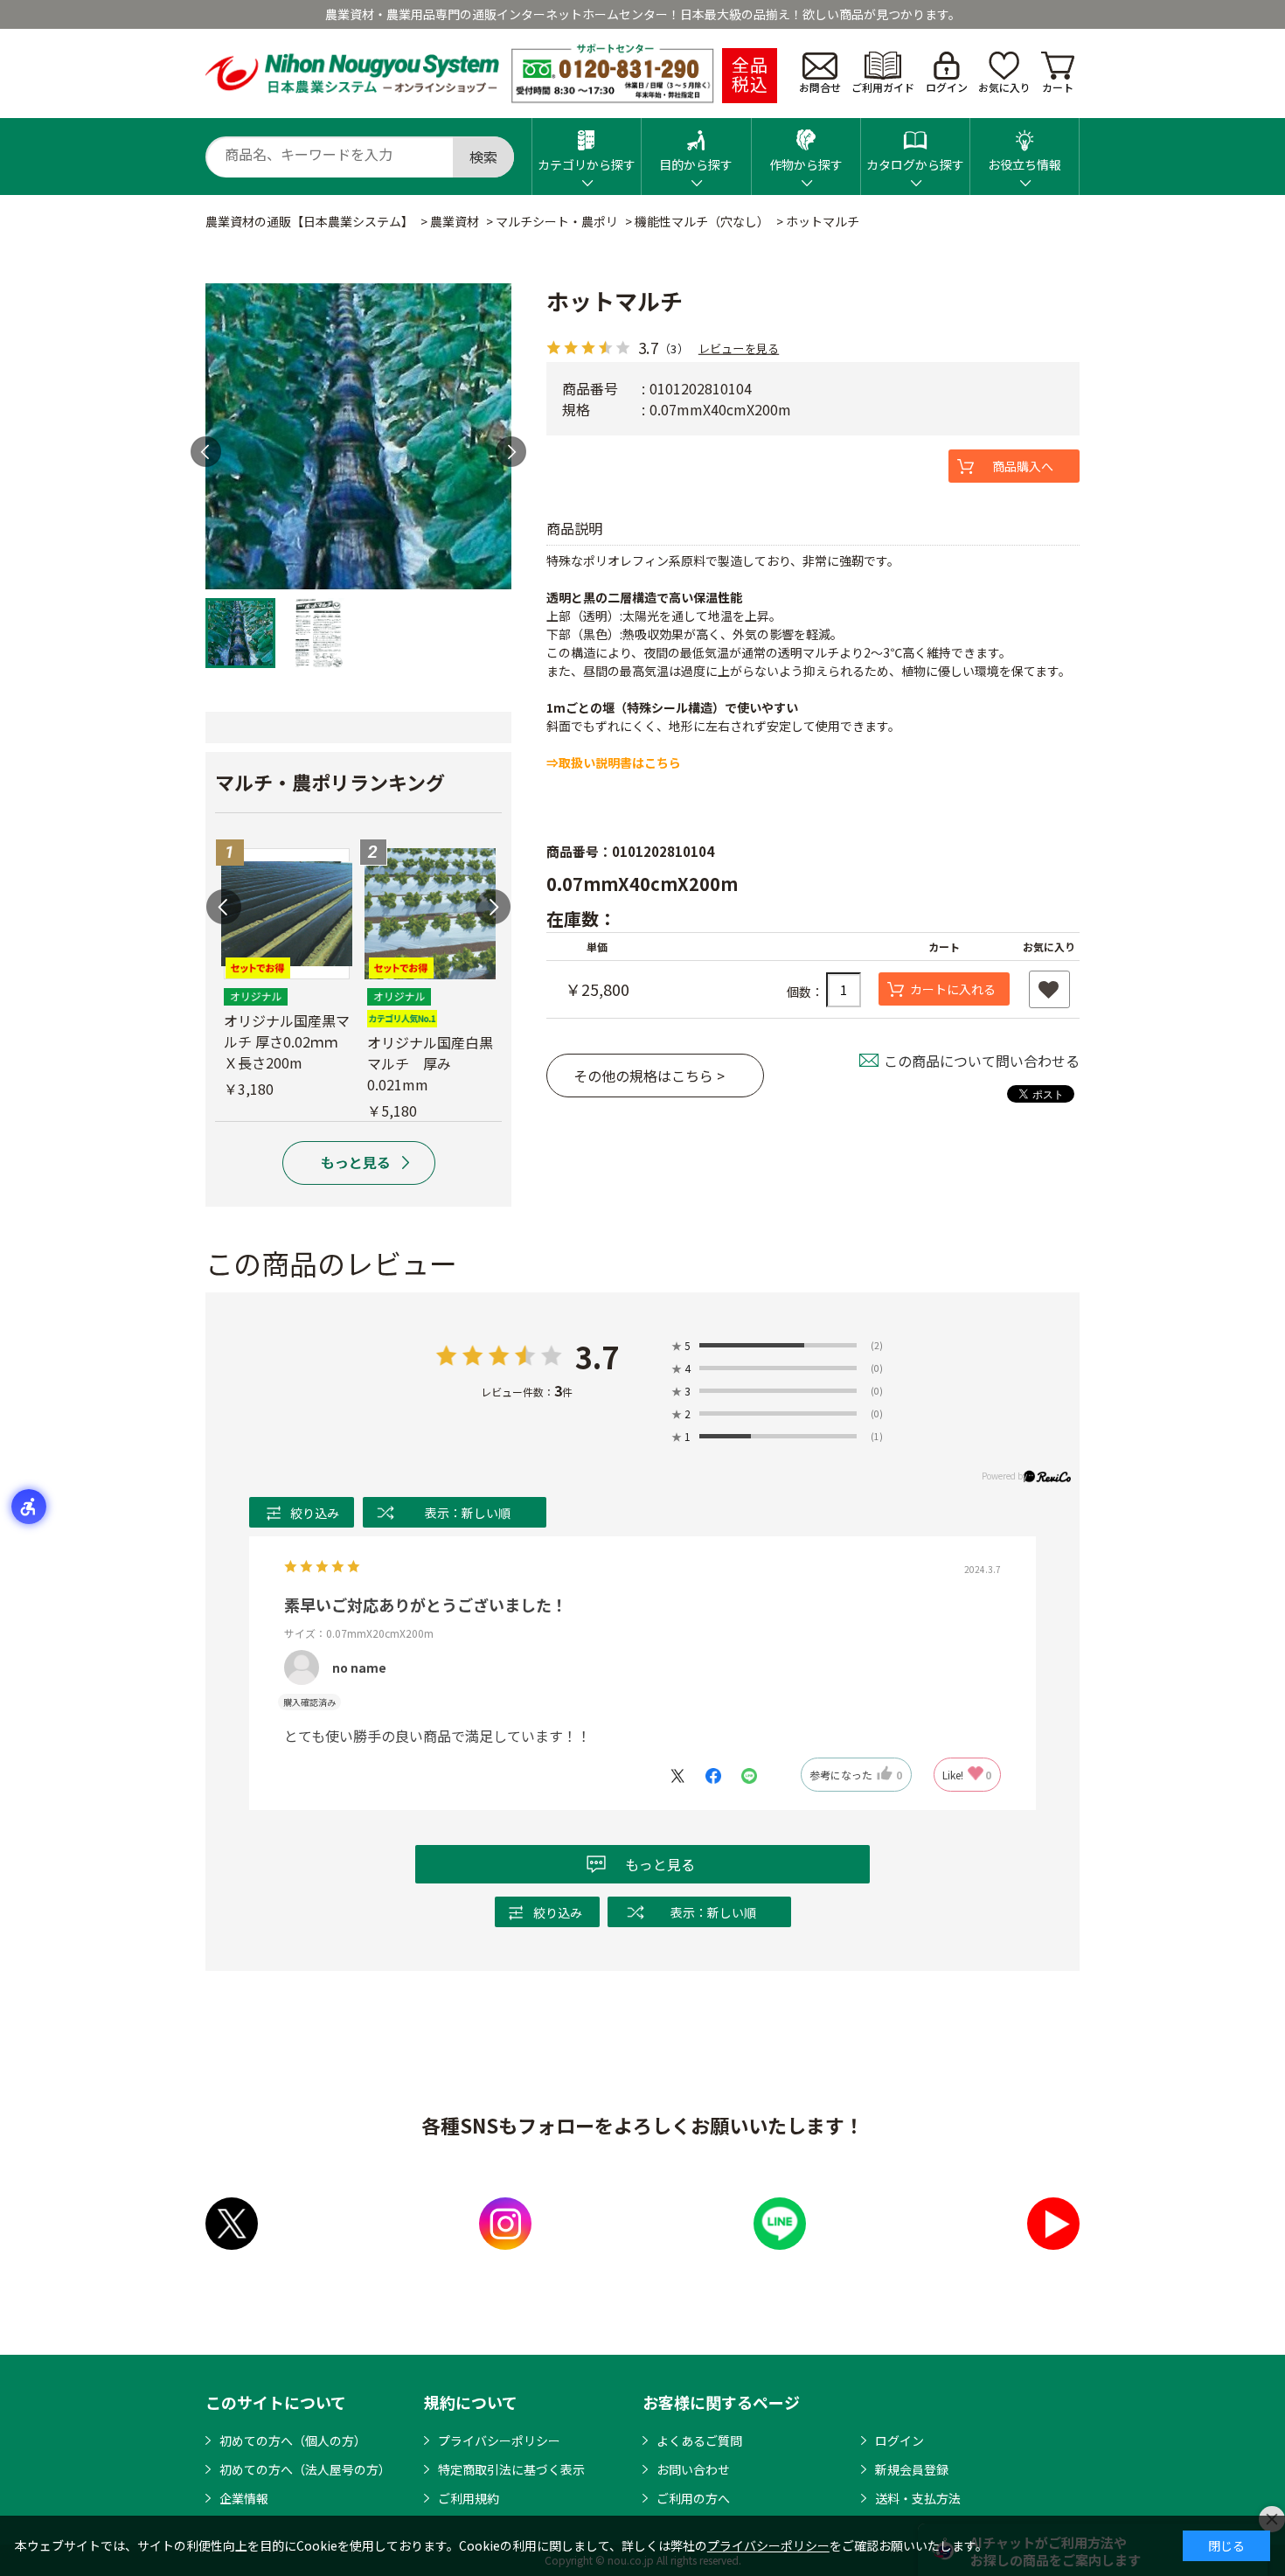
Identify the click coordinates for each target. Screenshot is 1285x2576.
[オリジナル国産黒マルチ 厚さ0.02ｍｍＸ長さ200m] (287, 914)
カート (1058, 87)
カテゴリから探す (587, 164)
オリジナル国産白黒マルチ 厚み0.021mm (430, 1063)
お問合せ (820, 87)
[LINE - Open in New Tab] (780, 2224)
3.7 (597, 1357)
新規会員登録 (912, 2469)
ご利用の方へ (693, 2498)
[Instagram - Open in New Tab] (505, 2224)
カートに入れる (953, 989)
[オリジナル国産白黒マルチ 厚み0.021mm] (430, 914)
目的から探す (696, 164)
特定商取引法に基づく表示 (511, 2469)
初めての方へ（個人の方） (293, 2440)
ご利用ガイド (883, 87)
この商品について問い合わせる (982, 1061)
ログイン (947, 87)
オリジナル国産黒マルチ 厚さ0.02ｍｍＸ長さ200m (287, 1041)
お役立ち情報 (1025, 164)
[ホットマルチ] (358, 436)
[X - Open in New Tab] (232, 2224)
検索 (483, 157)
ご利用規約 (469, 2498)
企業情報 (244, 2498)
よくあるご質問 (699, 2440)
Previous (224, 907)
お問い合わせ (693, 2469)
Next (511, 452)
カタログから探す (915, 164)
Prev (206, 452)
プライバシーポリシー (499, 2440)
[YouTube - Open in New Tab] (1053, 2224)
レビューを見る (739, 348)
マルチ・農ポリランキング (330, 782)
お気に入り (1004, 87)
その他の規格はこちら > (649, 1076)
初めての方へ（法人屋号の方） (305, 2469)
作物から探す (806, 164)
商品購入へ (1023, 466)
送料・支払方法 (918, 2498)
